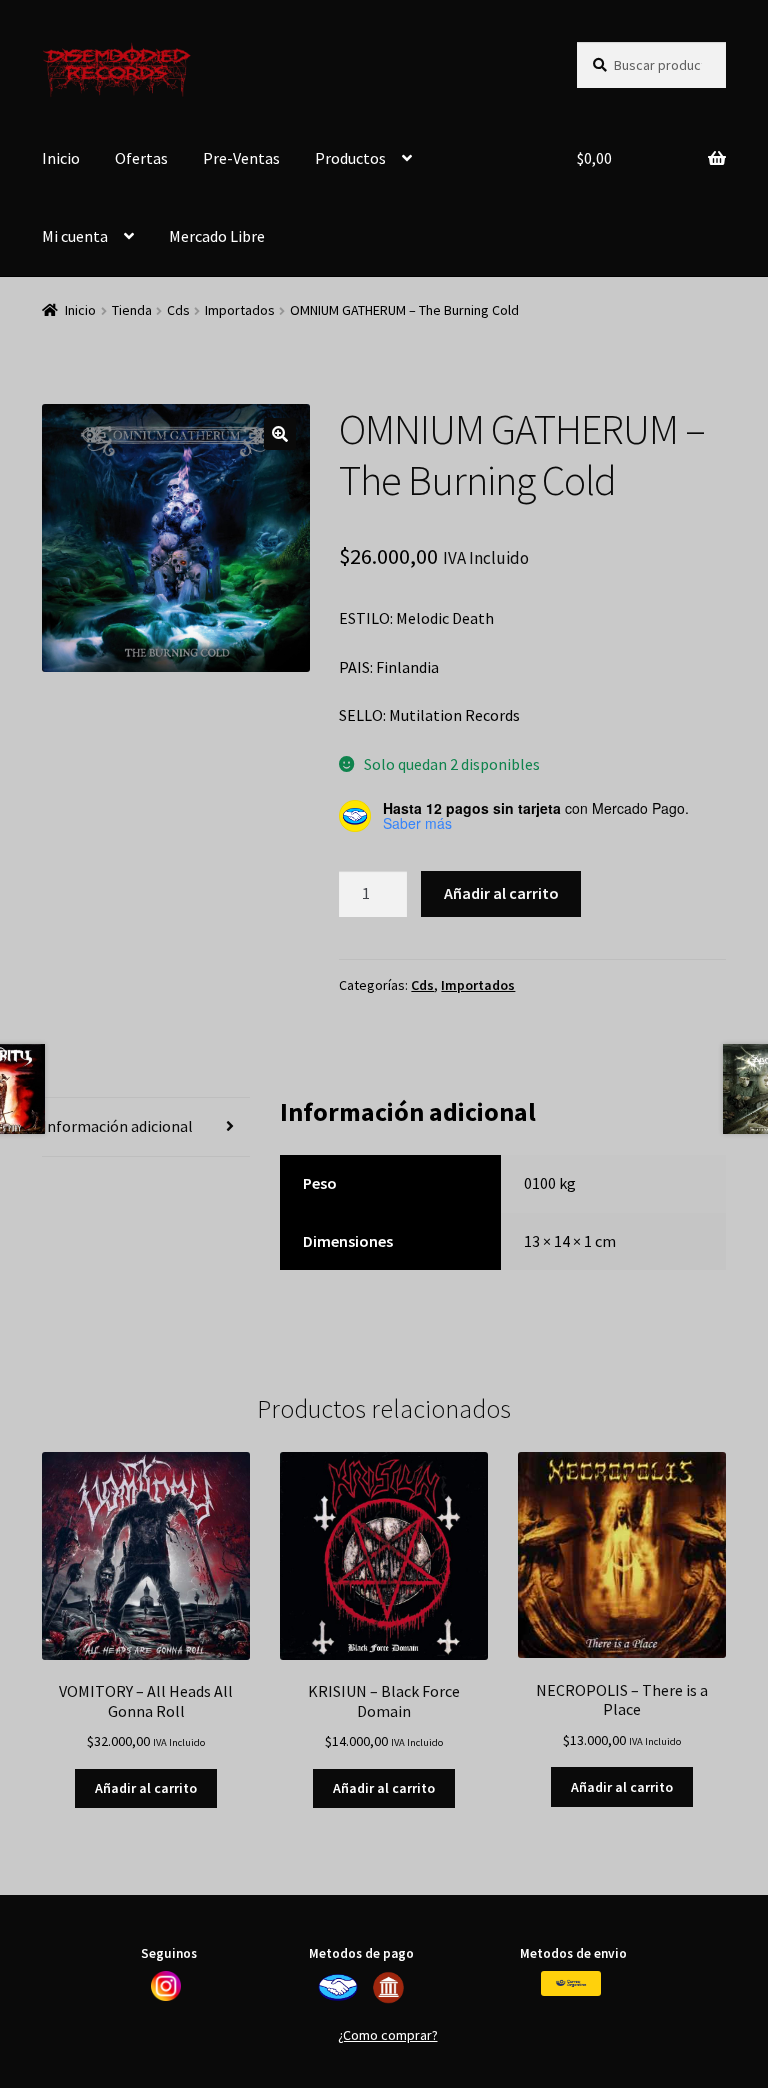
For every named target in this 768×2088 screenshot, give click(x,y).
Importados (240, 310)
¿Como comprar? (388, 2035)
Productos (350, 158)
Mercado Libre (217, 236)
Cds (178, 310)
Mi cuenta (75, 236)
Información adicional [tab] (117, 1126)
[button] (280, 434)
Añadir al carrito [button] (146, 1788)
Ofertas (141, 158)
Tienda (132, 310)
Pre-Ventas (241, 158)
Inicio (61, 158)
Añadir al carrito (501, 893)
